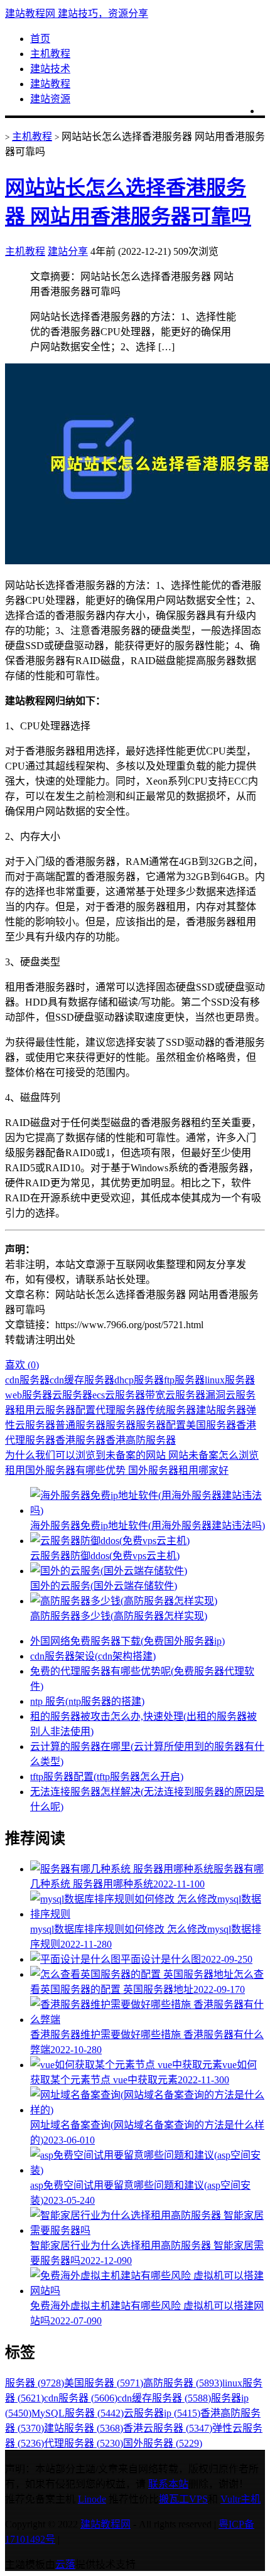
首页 (40, 39)
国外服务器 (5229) (163, 2443)
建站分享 (68, 251)
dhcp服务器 (139, 1380)
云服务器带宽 (135, 1395)
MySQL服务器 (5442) (78, 2413)
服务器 (121, 1425)
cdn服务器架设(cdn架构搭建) (93, 1656)
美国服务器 (211, 1425)
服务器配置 (161, 1425)
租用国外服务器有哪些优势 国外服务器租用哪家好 (117, 1470)
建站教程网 (105, 2524)
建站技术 (50, 69)
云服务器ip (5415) (162, 2413)
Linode (92, 2499)
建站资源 (50, 99)
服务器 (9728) (35, 2383)
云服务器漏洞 (195, 1395)
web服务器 (29, 1395)
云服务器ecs (78, 1395)
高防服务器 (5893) (183, 2383)
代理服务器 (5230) (84, 2443)
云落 (65, 2564)
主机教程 (50, 54)
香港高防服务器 (141, 1440)
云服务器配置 (65, 1410)
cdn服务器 (27, 1380)
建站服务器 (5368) (84, 2428)
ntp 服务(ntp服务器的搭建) (87, 1701)
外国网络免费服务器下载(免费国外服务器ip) (127, 1641)
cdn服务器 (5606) (81, 2398)
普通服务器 (80, 1425)
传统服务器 (171, 1410)
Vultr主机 (240, 2499)
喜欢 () (22, 1365)
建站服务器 (221, 1410)
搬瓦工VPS (183, 2499)
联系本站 (168, 2484)
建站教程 (50, 84)
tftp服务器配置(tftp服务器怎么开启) (107, 1777)
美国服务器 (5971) (104, 2383)
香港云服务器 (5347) (168, 2428)
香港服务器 (80, 1440)
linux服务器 (230, 1380)
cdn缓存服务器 (82, 1380)
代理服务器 (121, 1410)
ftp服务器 (184, 1380)
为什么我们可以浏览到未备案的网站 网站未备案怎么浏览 (132, 1455)
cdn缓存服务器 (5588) (164, 2398)
